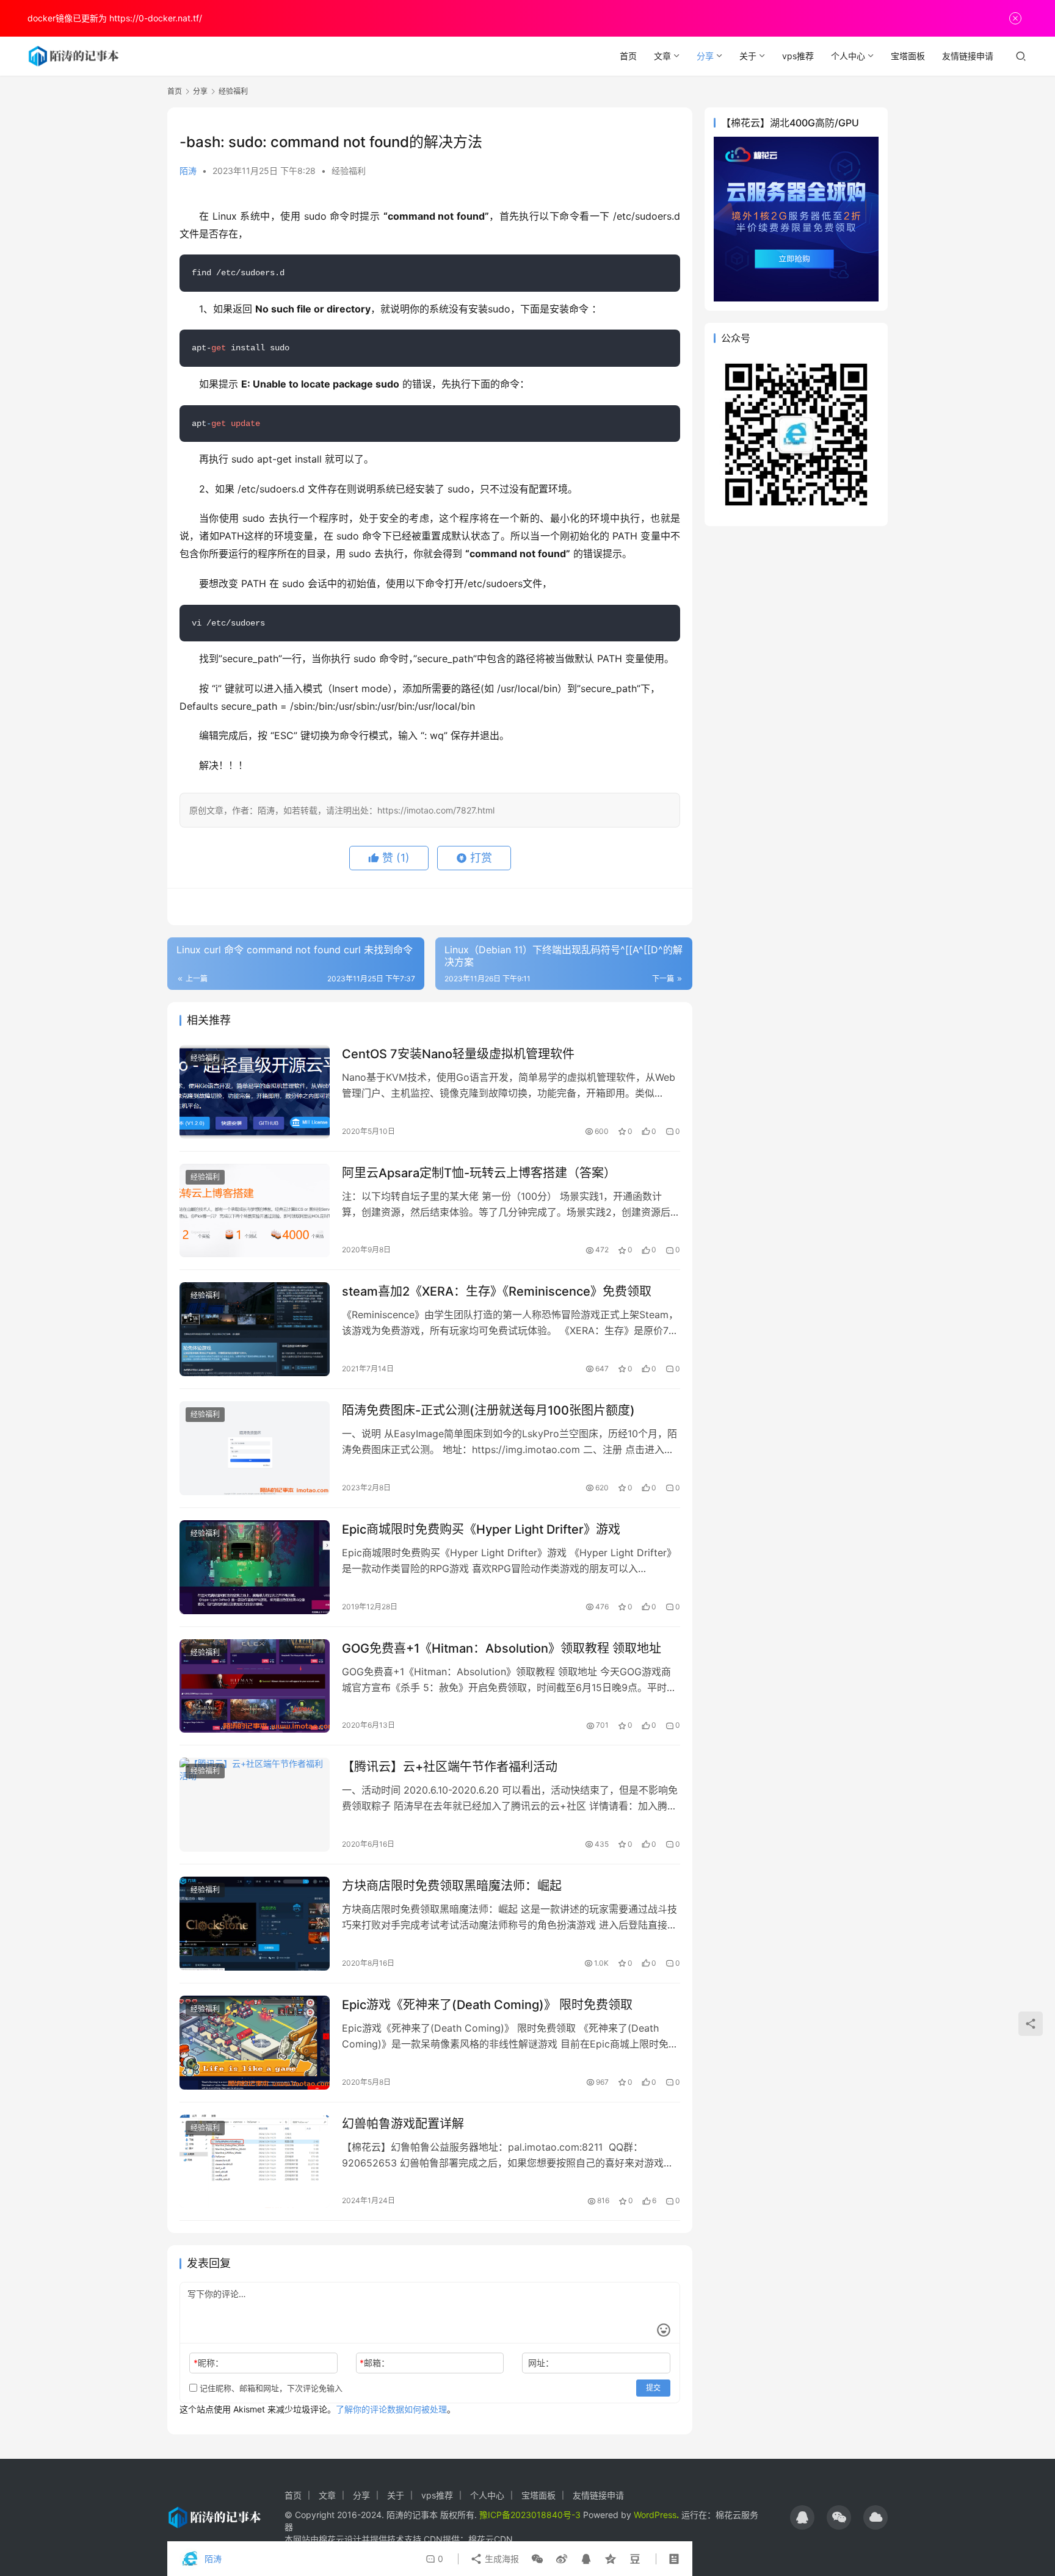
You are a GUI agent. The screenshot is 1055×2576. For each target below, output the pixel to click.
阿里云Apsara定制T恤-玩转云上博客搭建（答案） (479, 1173)
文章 (662, 56)
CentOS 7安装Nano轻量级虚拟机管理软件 (458, 1054)
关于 (748, 56)
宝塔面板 (908, 56)
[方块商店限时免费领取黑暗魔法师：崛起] (255, 1924)
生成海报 (501, 2559)
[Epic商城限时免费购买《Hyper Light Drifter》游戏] (255, 1567)
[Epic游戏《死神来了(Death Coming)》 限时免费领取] (255, 2043)
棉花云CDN (491, 2539)
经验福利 (349, 171)
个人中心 (848, 56)
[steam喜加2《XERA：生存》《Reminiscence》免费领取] (255, 1329)
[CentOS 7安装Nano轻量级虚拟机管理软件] (255, 1092)
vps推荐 (798, 56)
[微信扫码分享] (537, 2559)
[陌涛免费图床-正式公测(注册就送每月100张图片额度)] (255, 1448)
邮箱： (375, 2363)
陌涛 (188, 171)
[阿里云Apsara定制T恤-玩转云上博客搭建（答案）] (255, 1211)
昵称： (208, 2363)
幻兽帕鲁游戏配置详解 (403, 2124)
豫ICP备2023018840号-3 (530, 2515)
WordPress (655, 2515)
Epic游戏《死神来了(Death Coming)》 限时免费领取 (487, 2005)
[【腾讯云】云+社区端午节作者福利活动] (255, 1805)
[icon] (802, 2517)
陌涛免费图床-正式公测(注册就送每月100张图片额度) (488, 1410)
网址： (541, 2363)
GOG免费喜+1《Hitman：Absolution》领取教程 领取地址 (502, 1648)
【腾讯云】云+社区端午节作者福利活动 (450, 1767)
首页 (628, 56)
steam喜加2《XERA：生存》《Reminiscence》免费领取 (497, 1291)
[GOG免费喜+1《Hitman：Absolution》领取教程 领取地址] (255, 1686)
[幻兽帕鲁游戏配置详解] (255, 2162)
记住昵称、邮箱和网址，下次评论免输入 (270, 2388)
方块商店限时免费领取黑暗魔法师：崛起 (452, 1886)
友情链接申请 (968, 56)
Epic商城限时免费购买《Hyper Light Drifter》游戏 (481, 1529)
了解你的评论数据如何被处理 (391, 2409)
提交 (653, 2388)
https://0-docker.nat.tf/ (156, 18)
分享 (705, 56)
